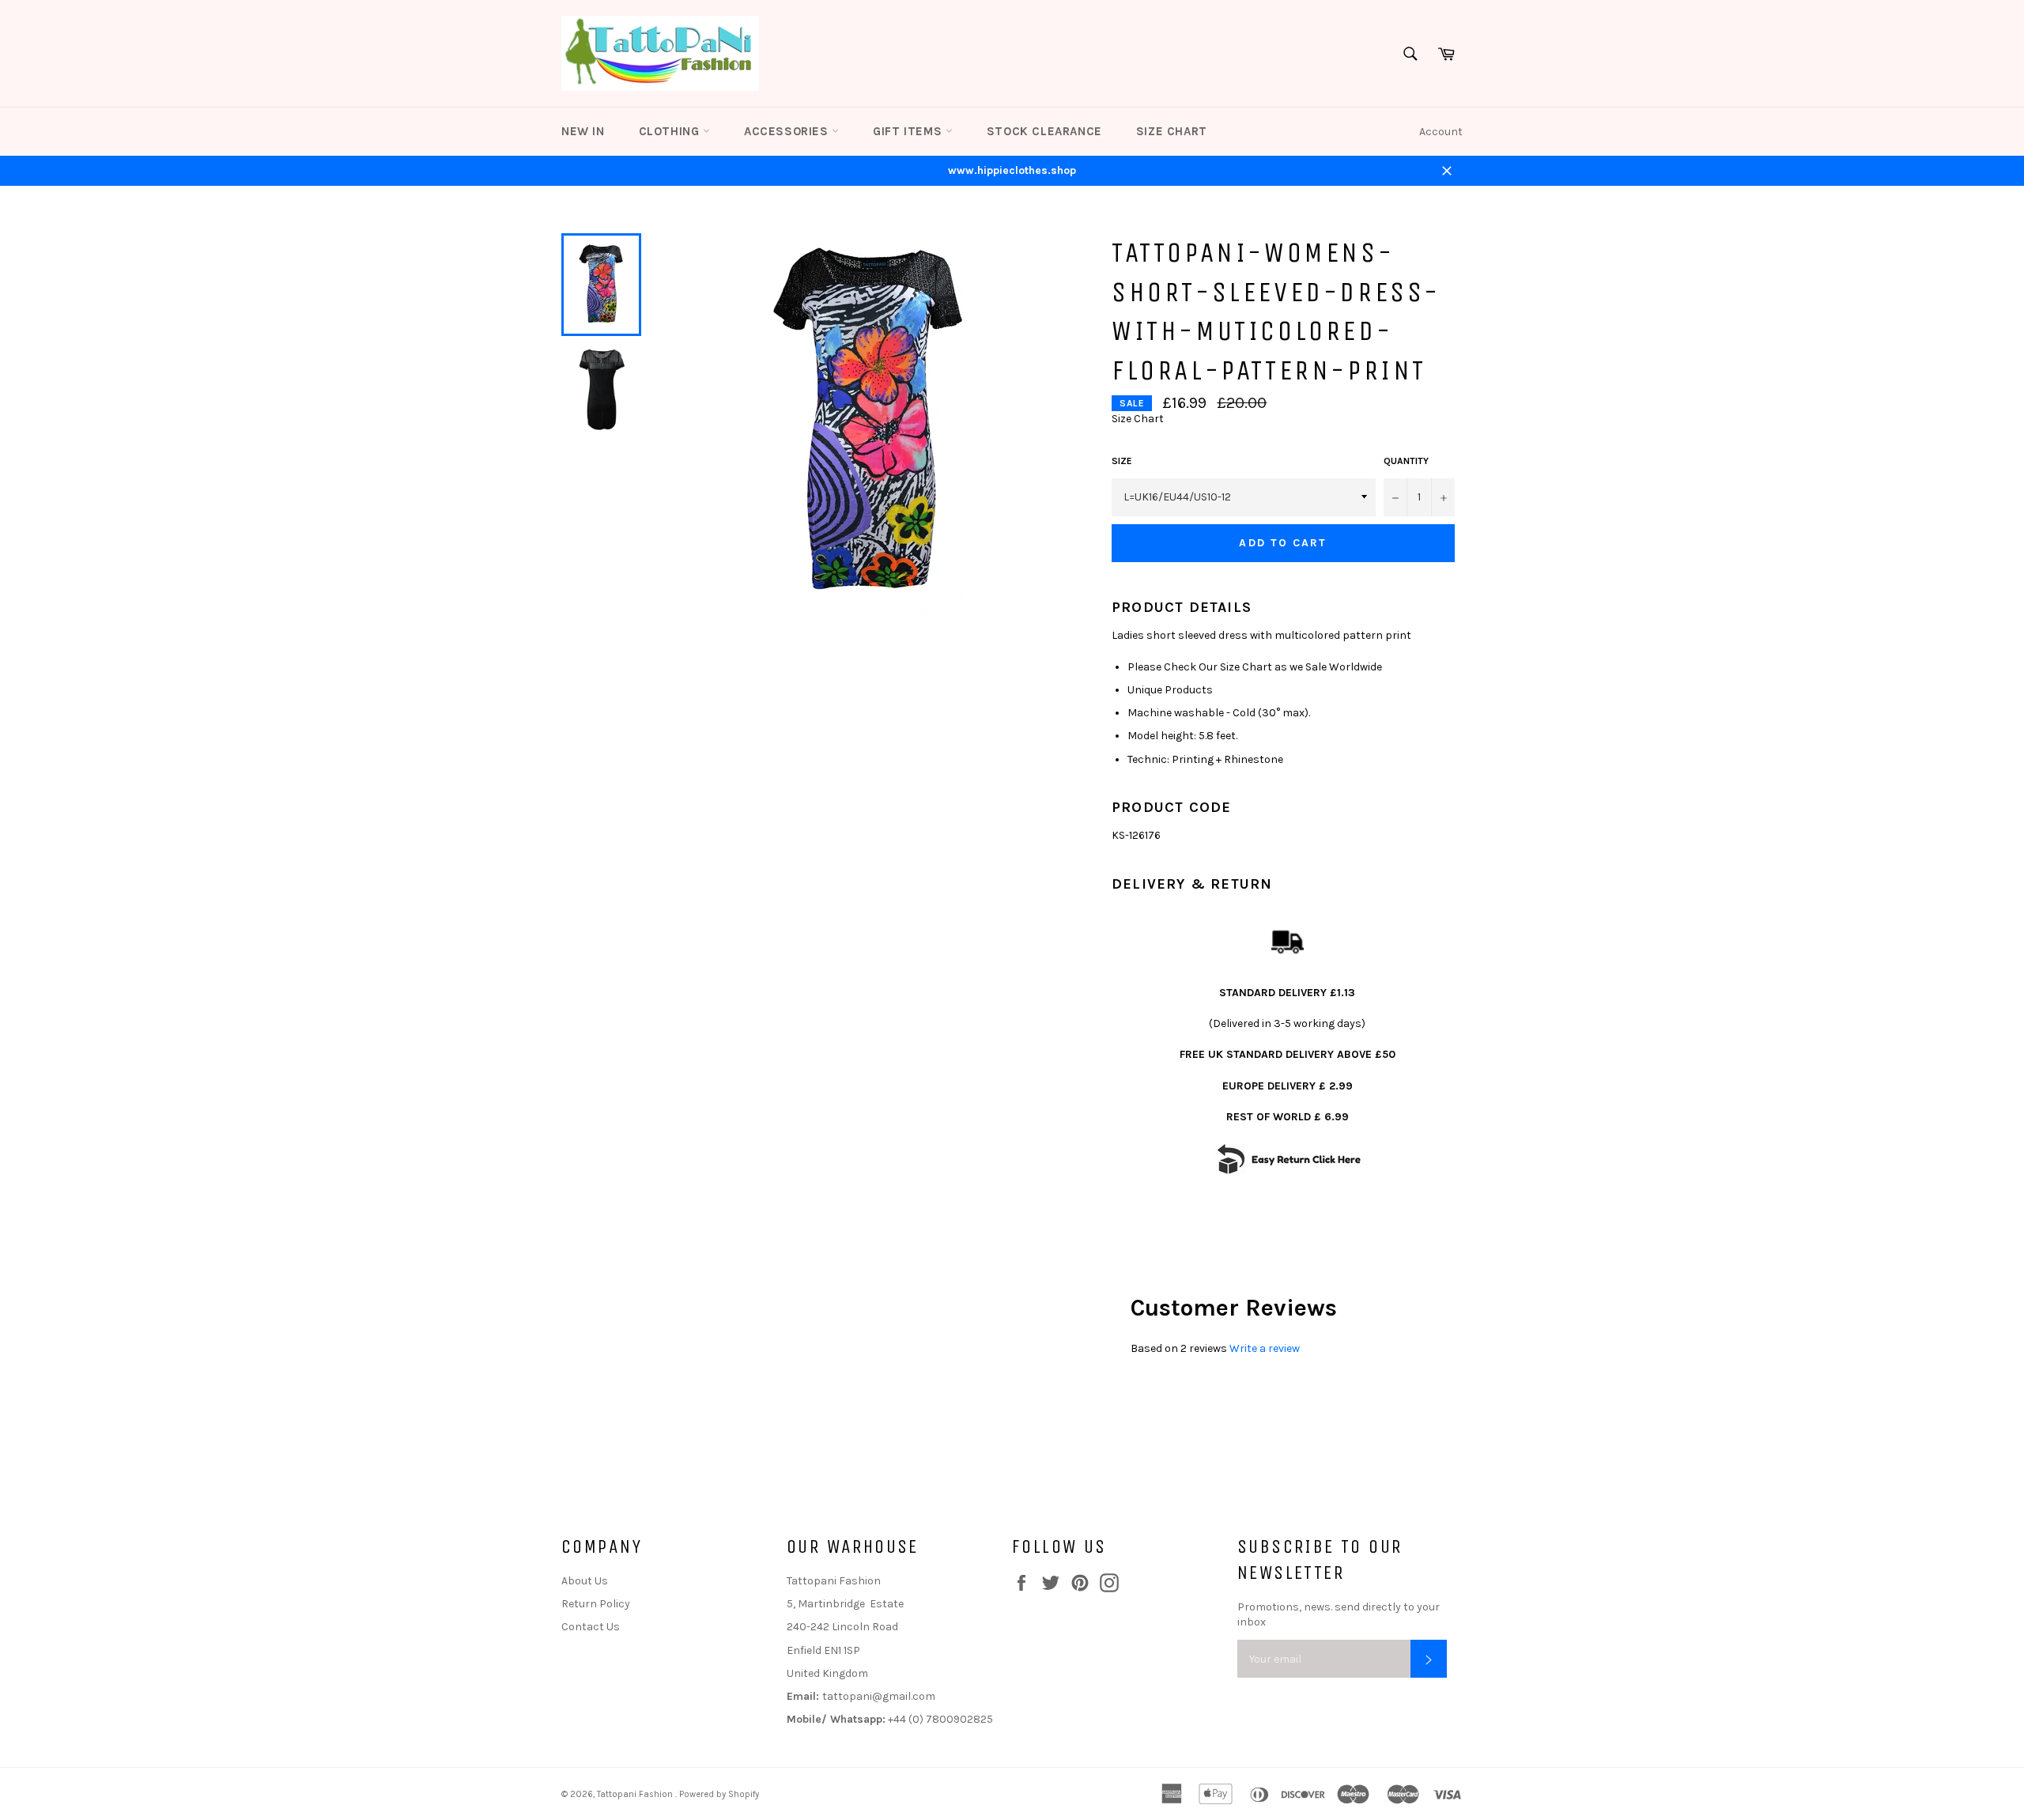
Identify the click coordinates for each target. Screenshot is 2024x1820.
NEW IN (583, 131)
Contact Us (591, 1627)
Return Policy (596, 1604)
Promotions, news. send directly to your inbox (1339, 1614)
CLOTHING (671, 131)
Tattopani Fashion (636, 1794)
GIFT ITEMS (909, 131)
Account (1441, 132)
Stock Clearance (1044, 131)
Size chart (1172, 131)
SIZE (1122, 461)
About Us (585, 1581)
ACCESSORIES (788, 131)
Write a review (1265, 1348)
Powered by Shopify (719, 1794)
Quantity (1406, 461)
